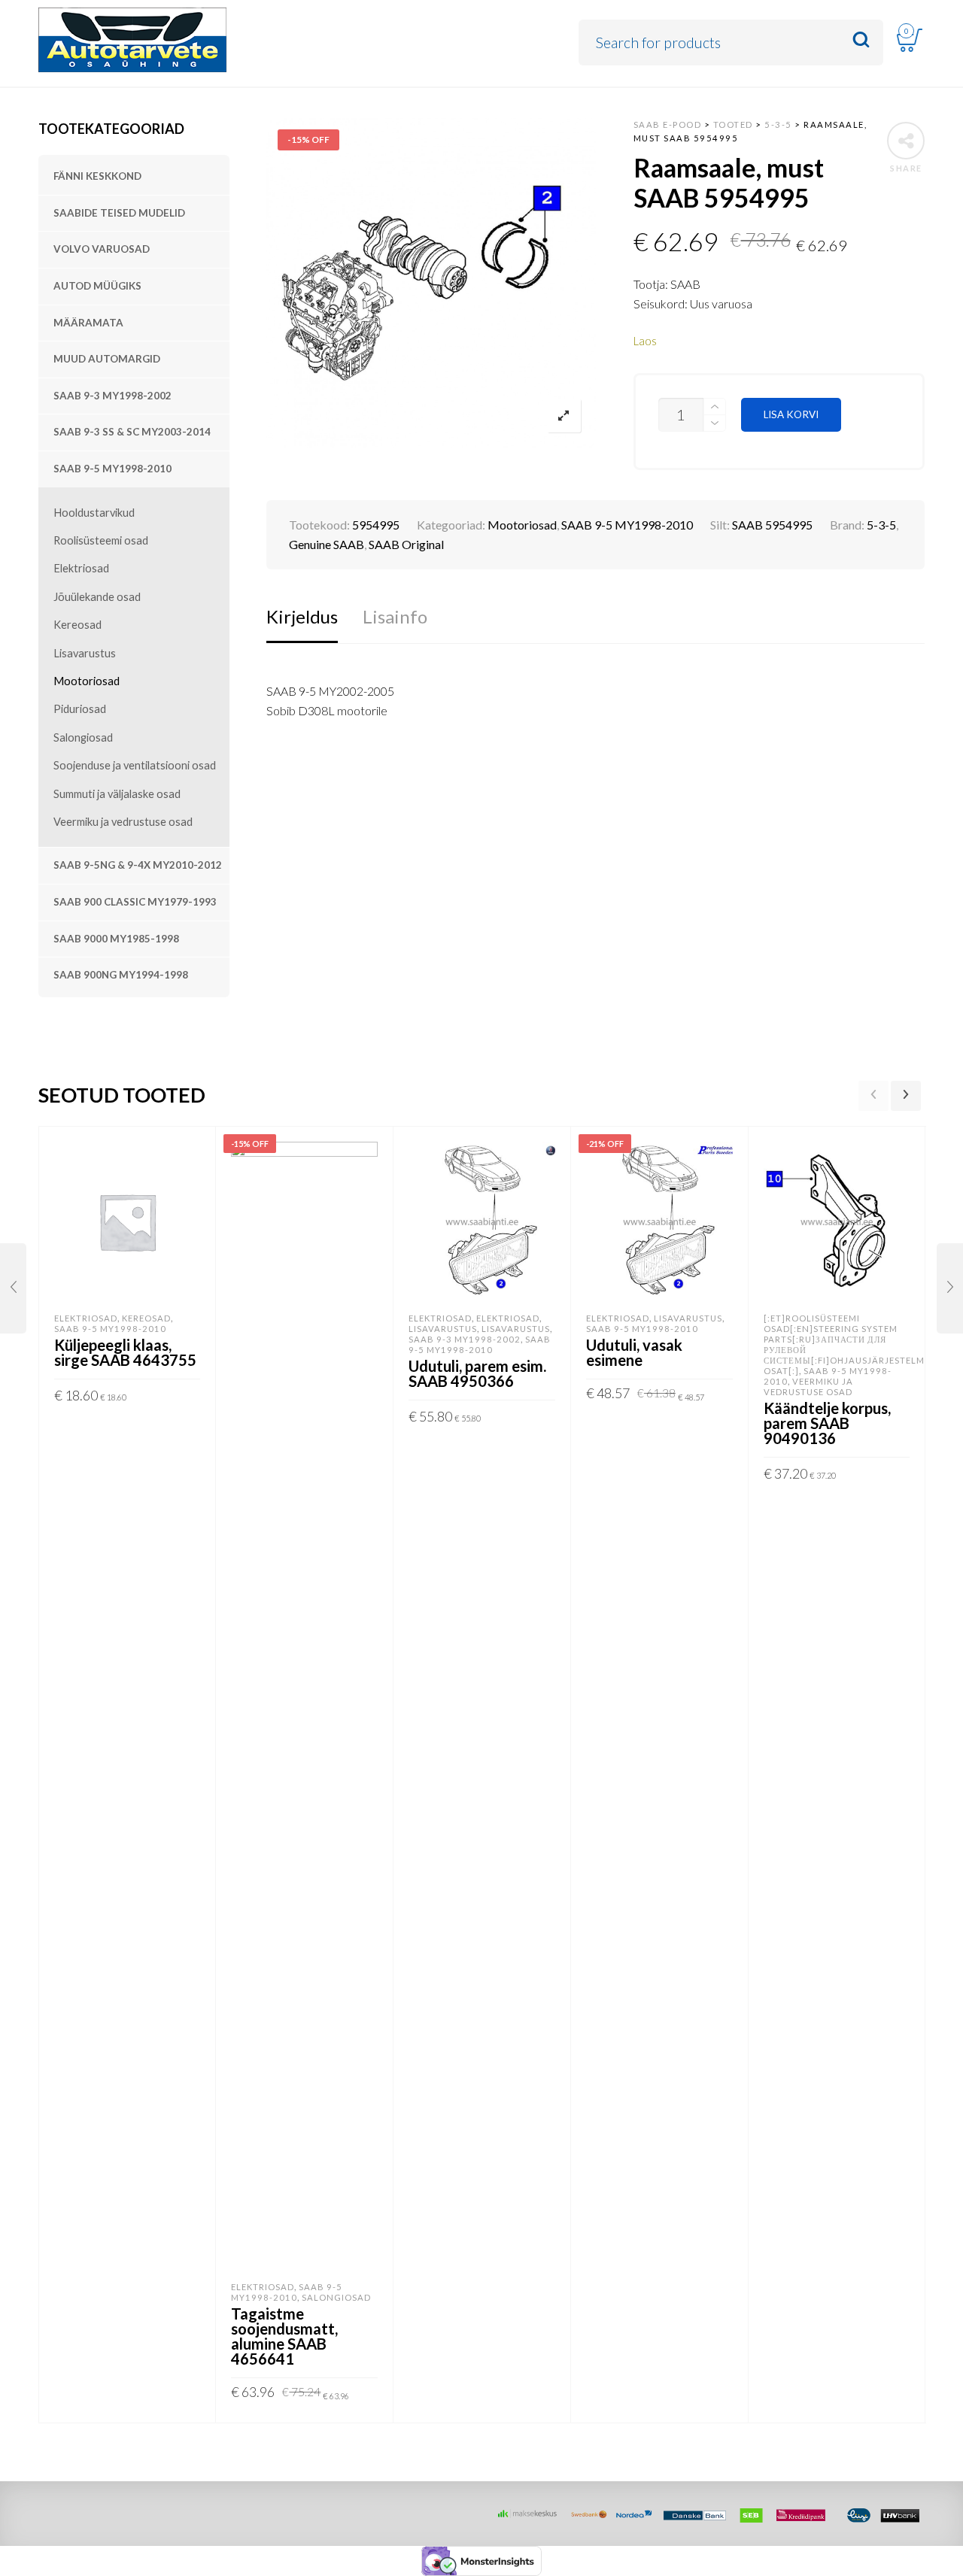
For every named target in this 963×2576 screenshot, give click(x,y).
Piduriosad (80, 709)
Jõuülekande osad (97, 597)
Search (861, 40)
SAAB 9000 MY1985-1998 (116, 939)
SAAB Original (406, 544)
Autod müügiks (97, 286)
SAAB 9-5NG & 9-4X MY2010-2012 (138, 865)
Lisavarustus (85, 653)
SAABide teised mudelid (119, 213)
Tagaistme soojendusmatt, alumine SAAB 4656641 (284, 2336)
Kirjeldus (302, 616)
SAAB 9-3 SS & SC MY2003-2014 (132, 432)
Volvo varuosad (102, 249)
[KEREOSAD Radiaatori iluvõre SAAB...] (950, 1288)
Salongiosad (83, 737)
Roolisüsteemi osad (101, 540)
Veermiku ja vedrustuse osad (123, 822)
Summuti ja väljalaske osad (117, 794)
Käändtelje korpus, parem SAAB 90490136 (827, 1423)
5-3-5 (881, 525)
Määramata (88, 323)
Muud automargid (107, 359)
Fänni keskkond (97, 176)
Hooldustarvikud (94, 513)
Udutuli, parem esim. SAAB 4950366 (477, 1373)
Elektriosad (81, 568)
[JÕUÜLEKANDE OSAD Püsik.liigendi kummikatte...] (13, 1288)
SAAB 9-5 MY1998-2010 (112, 469)
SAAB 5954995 (772, 525)
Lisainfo (395, 616)
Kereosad (77, 625)
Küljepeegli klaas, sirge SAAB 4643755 (125, 1352)
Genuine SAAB (327, 544)
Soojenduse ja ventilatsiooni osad (135, 765)
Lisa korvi (791, 414)
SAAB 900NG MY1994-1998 (121, 975)
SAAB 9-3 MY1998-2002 (112, 396)
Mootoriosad (87, 681)
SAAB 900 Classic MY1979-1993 (135, 902)
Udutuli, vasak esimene (634, 1352)
